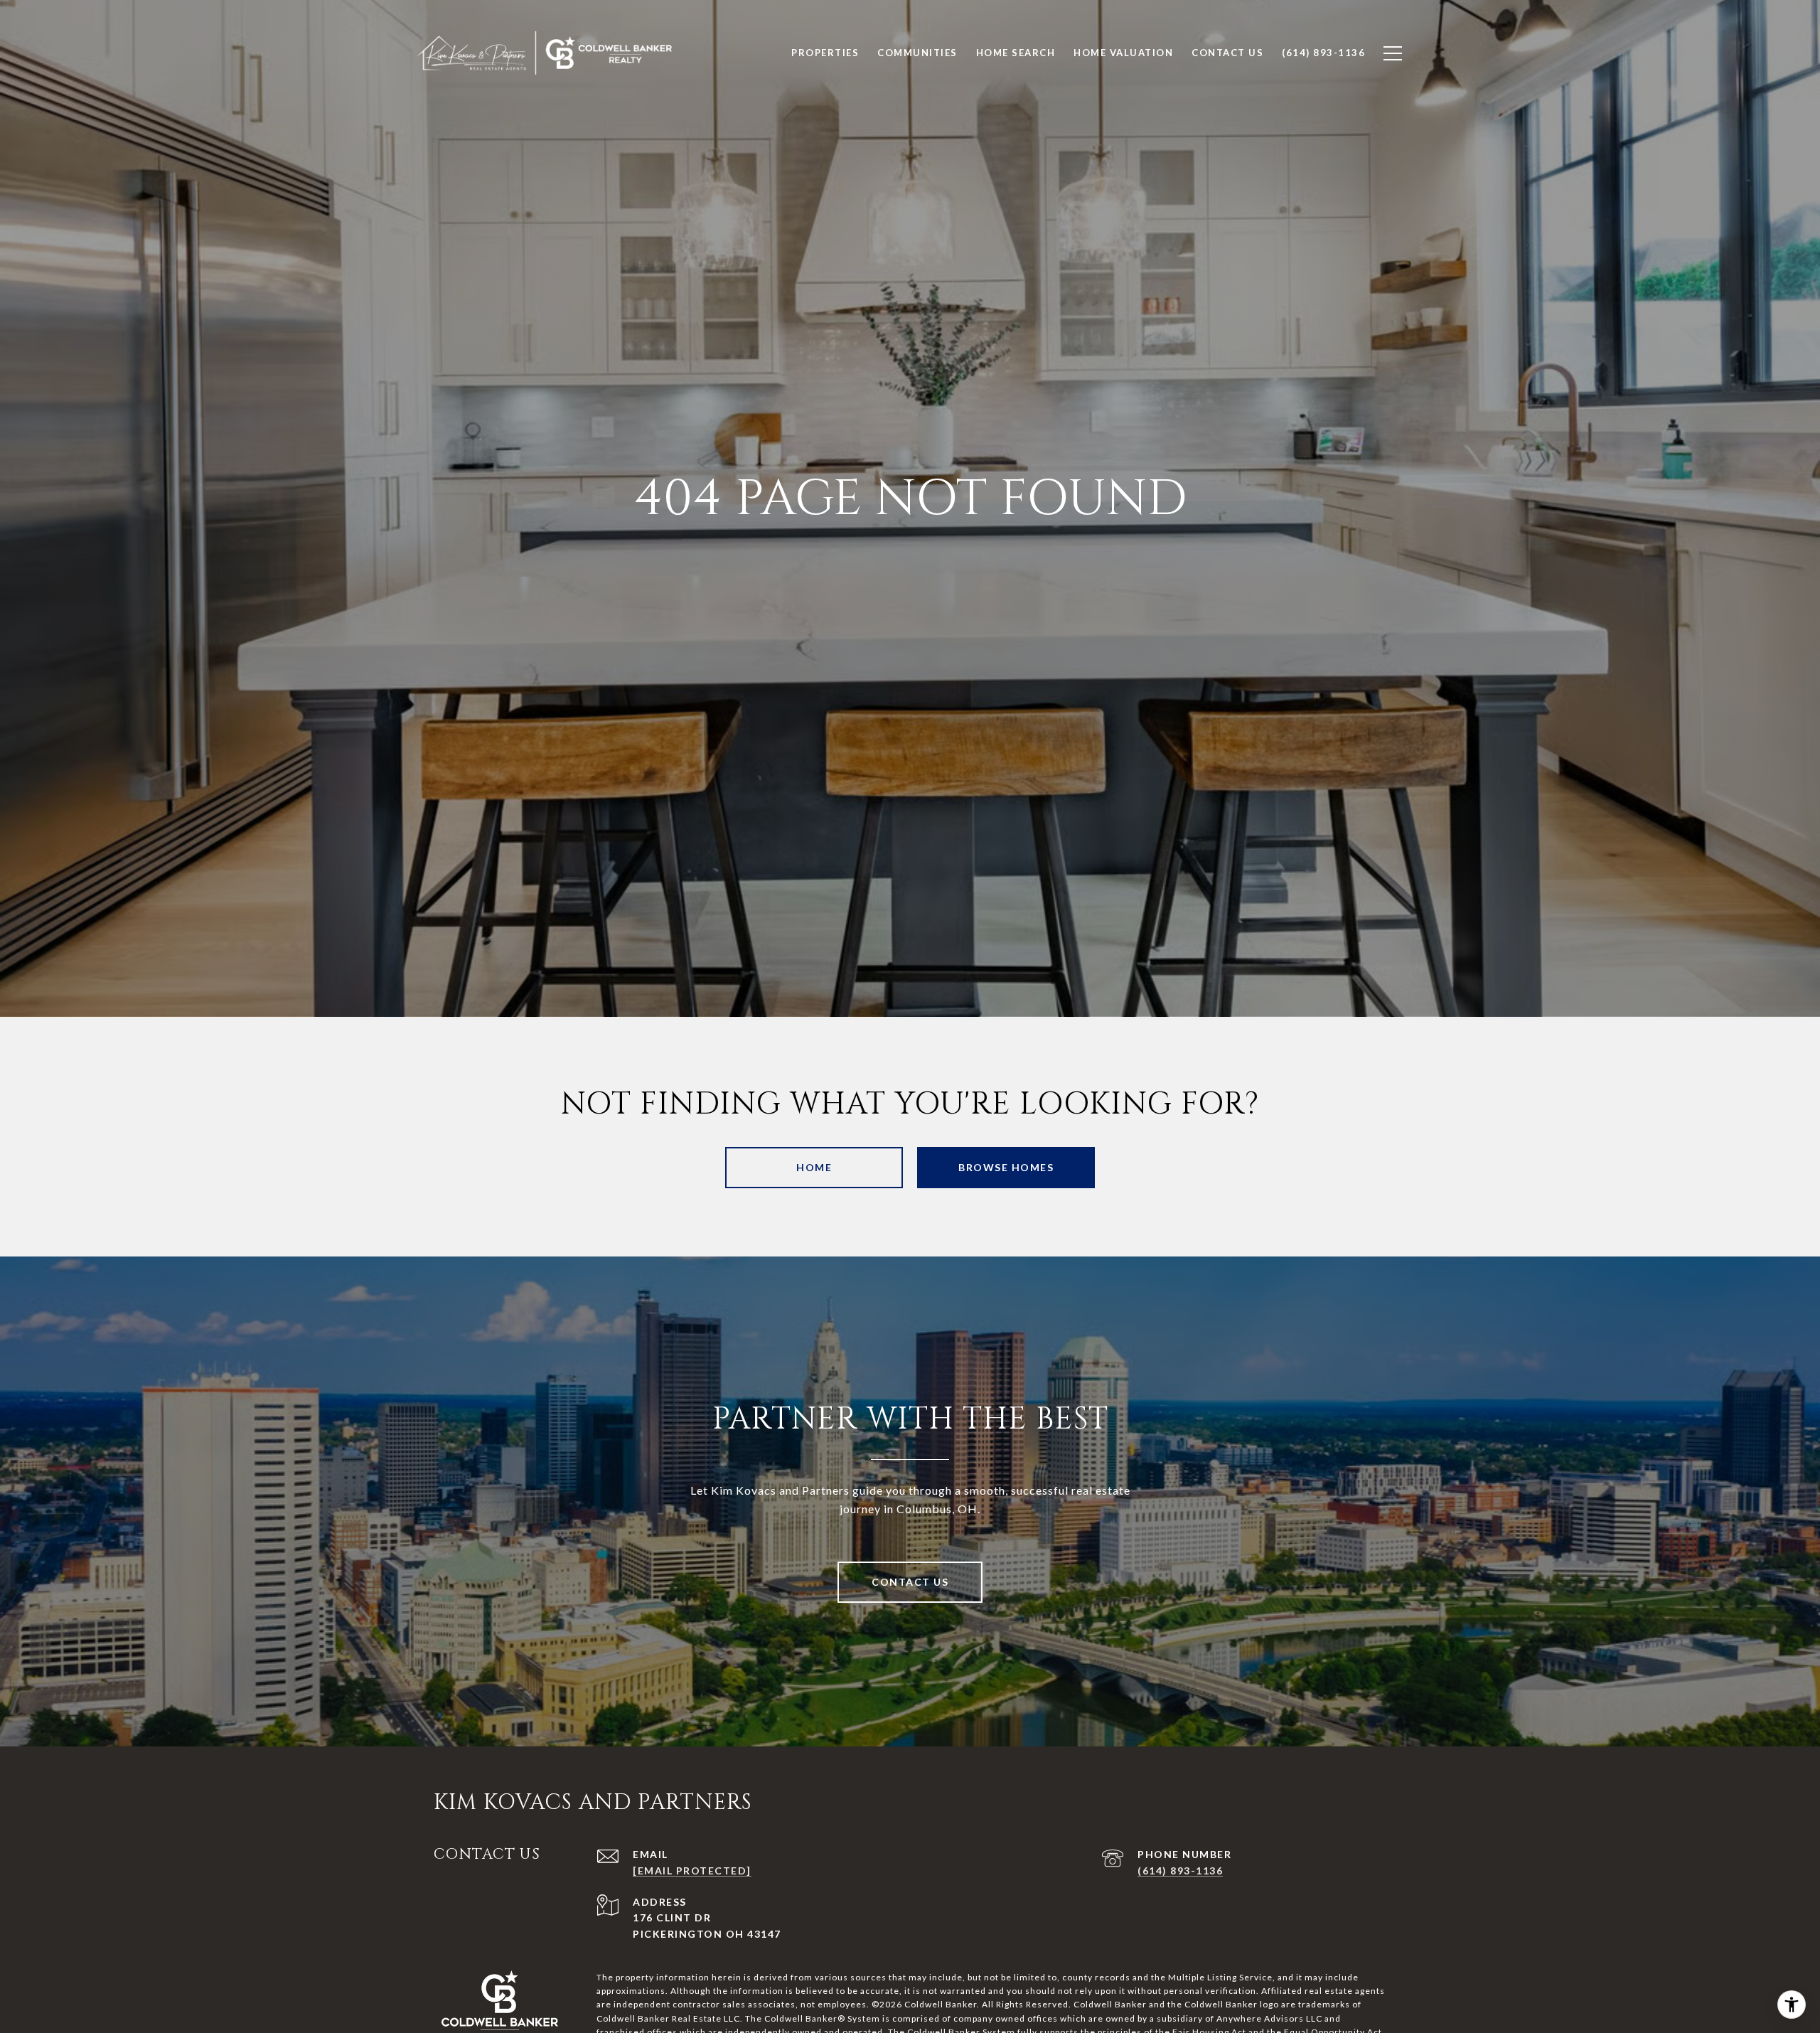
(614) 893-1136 (1180, 1871)
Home (814, 1167)
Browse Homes (1006, 1167)
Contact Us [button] (910, 1582)
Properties (825, 53)
